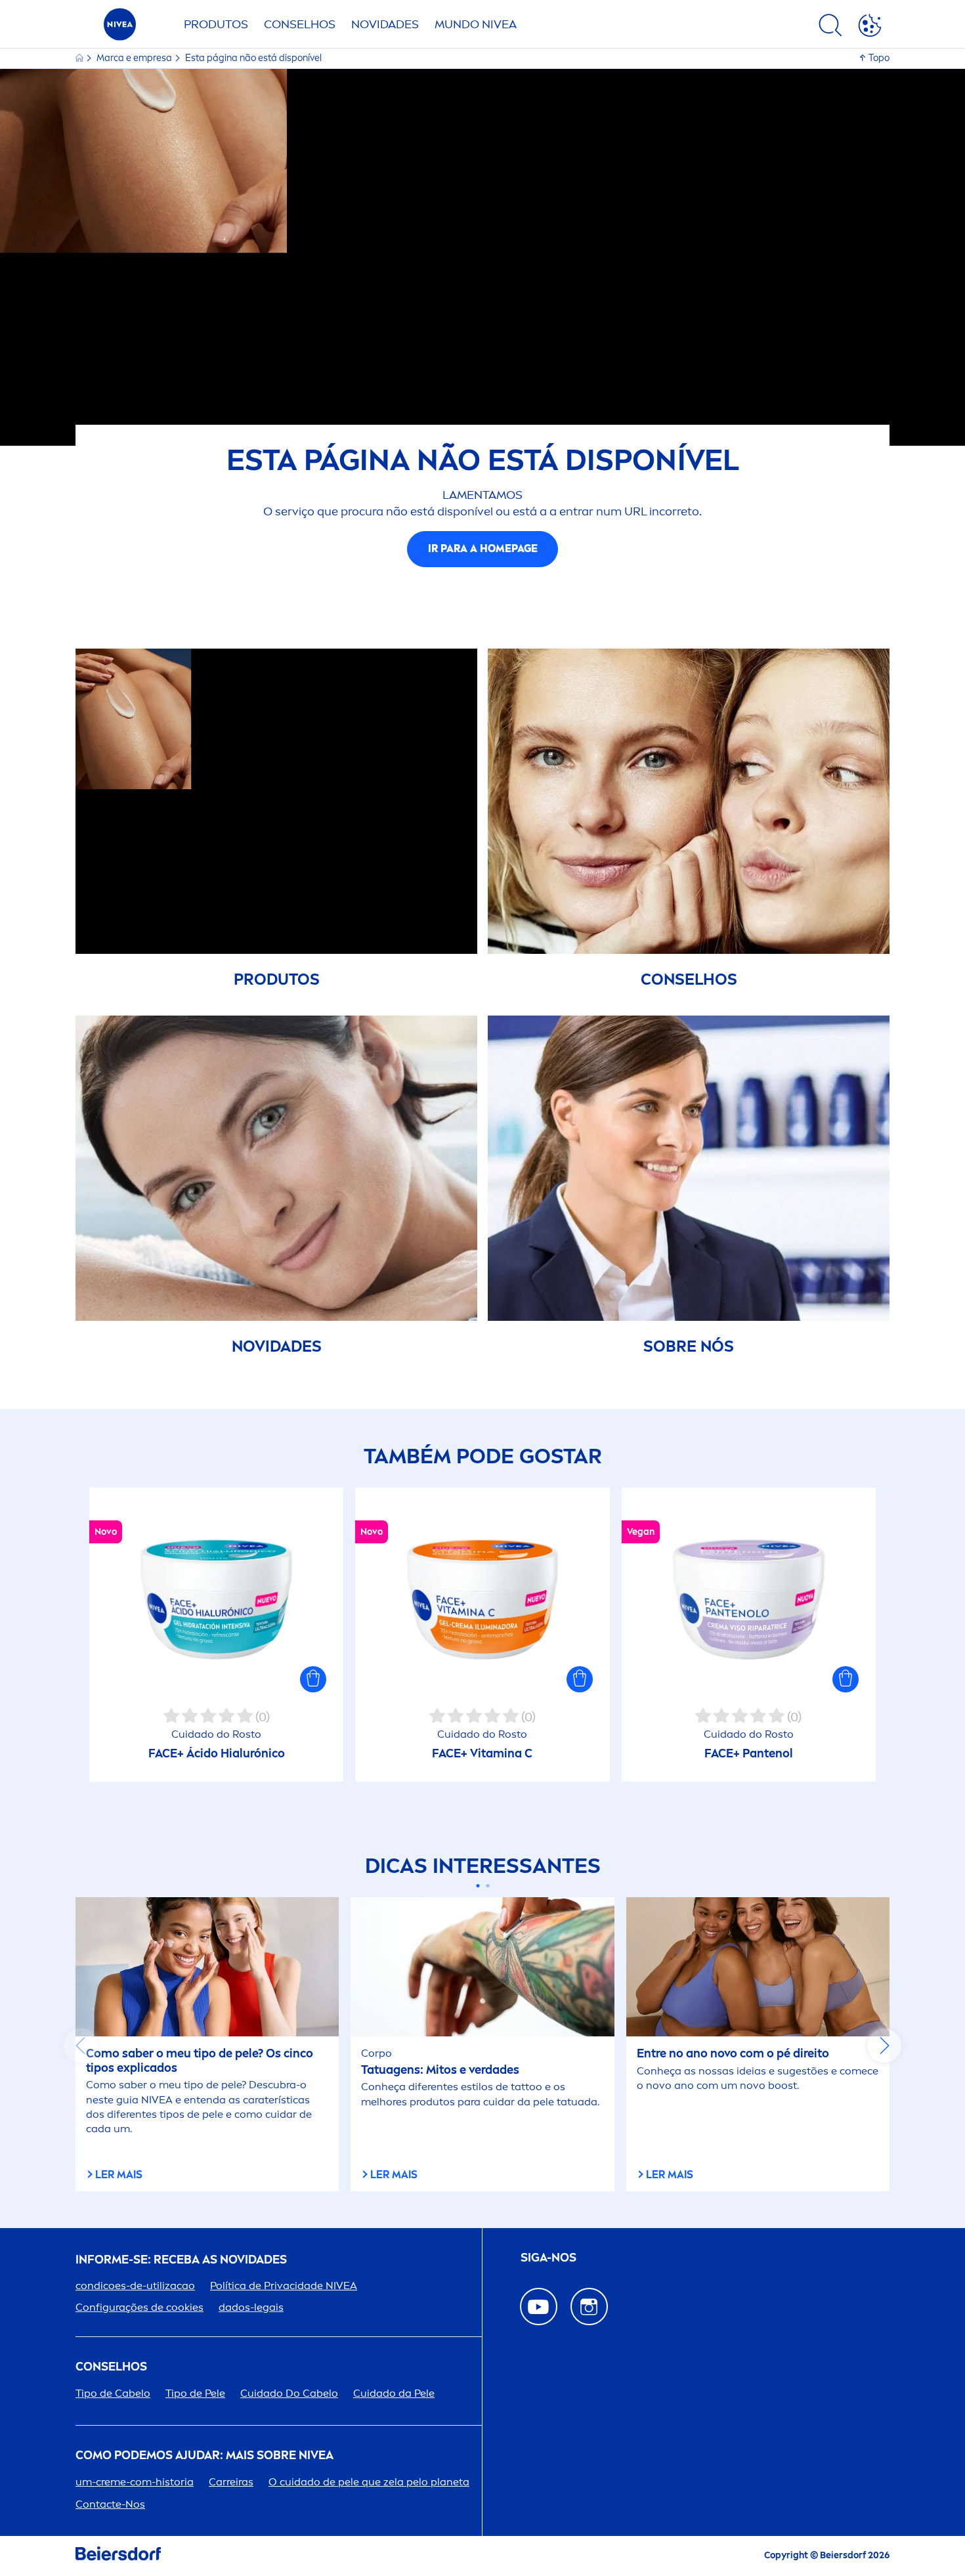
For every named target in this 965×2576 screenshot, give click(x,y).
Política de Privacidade (284, 2286)
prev (81, 2046)
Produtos (216, 24)
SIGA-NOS (548, 2258)
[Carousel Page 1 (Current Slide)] (478, 1886)
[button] (313, 1679)
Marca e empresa (135, 58)
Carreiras (231, 2482)
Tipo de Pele (195, 2393)
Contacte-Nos (110, 2504)
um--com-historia (135, 2482)
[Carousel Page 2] (487, 1886)
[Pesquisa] (830, 28)
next (884, 2046)
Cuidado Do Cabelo (289, 2393)
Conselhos (300, 24)
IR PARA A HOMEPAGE (483, 548)
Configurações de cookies (139, 2307)
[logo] (120, 28)
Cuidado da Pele (394, 2393)
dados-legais (251, 2307)
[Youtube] (539, 2307)
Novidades (385, 24)
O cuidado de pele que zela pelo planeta (369, 2482)
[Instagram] (589, 2307)
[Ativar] (870, 28)
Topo (879, 58)
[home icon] (80, 58)
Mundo (476, 24)
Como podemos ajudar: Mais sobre (204, 2456)
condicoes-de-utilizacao (135, 2286)
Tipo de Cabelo (113, 2393)
